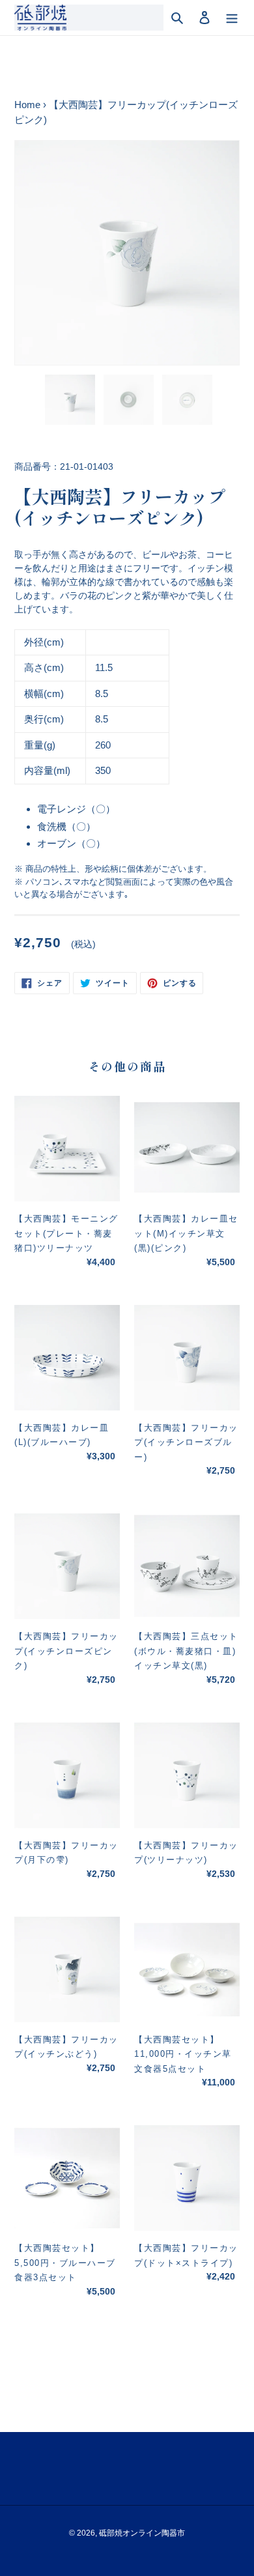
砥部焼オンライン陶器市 (142, 2533)
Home (27, 105)
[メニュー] (232, 18)
